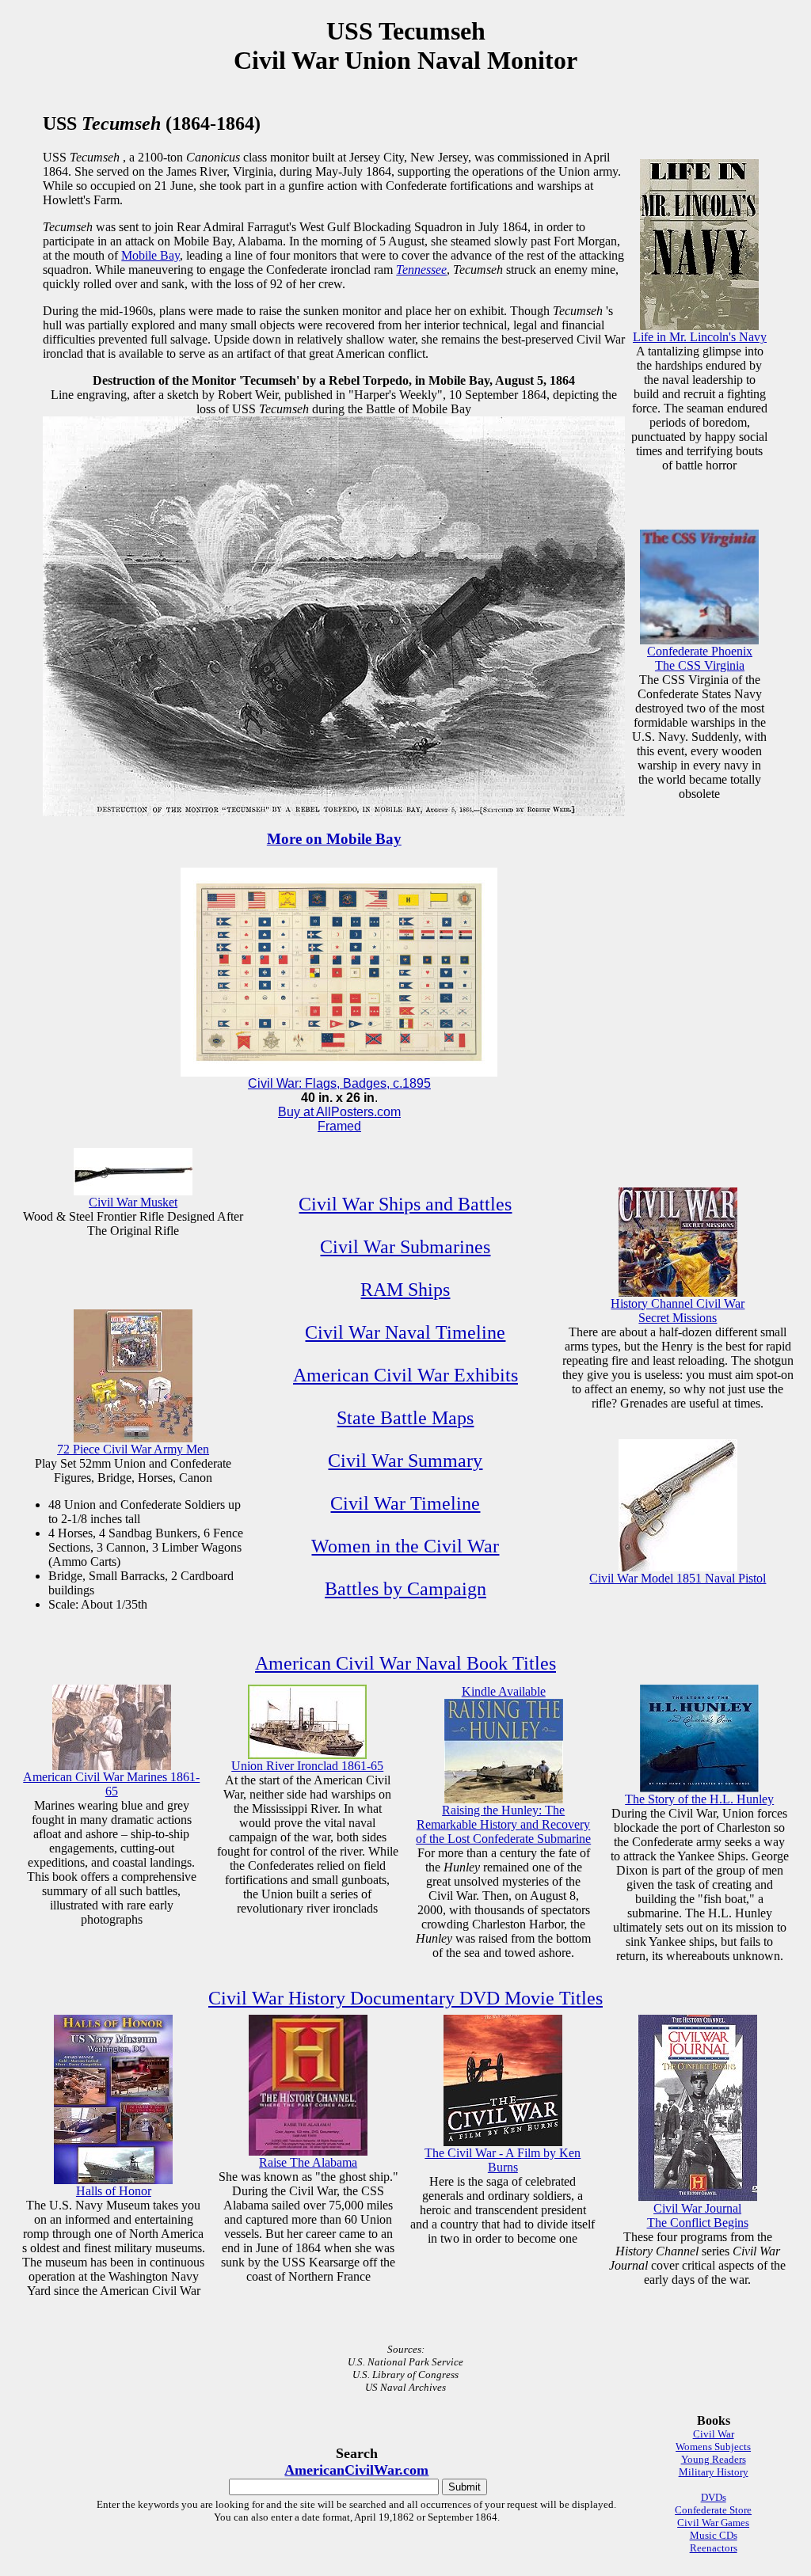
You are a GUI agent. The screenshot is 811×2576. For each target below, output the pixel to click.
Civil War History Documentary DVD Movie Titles (405, 1998)
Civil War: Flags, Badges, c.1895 (339, 1083)
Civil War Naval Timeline (405, 1332)
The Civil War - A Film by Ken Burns (503, 2160)
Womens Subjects (713, 2447)
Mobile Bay (150, 255)
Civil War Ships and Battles (405, 1204)
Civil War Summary (405, 1461)
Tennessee (421, 270)
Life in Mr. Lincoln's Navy (700, 337)
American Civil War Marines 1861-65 (111, 1784)
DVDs (714, 2497)
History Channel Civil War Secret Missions (678, 1311)
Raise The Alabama (308, 2162)
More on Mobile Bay (334, 839)
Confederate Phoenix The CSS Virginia (700, 658)
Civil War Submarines (405, 1247)
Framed (339, 1126)
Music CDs (714, 2535)
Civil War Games (713, 2523)
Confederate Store (713, 2510)
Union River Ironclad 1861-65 (307, 1766)
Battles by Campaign (405, 1589)
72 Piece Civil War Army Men (133, 1449)
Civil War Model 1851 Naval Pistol (678, 1578)
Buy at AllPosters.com (339, 1112)
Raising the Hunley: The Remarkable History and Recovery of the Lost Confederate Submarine (503, 1824)
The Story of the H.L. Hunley (699, 1799)
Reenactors (714, 2548)
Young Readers (714, 2459)
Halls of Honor (114, 2191)
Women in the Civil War (405, 1546)
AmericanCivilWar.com (356, 2470)
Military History (714, 2472)
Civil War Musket (133, 1202)
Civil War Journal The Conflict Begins (698, 2215)
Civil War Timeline (405, 1503)
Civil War (714, 2434)
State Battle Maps (405, 1418)
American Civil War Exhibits (405, 1375)
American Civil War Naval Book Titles (405, 1663)
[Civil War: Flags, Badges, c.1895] (339, 1072)
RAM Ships (405, 1290)
